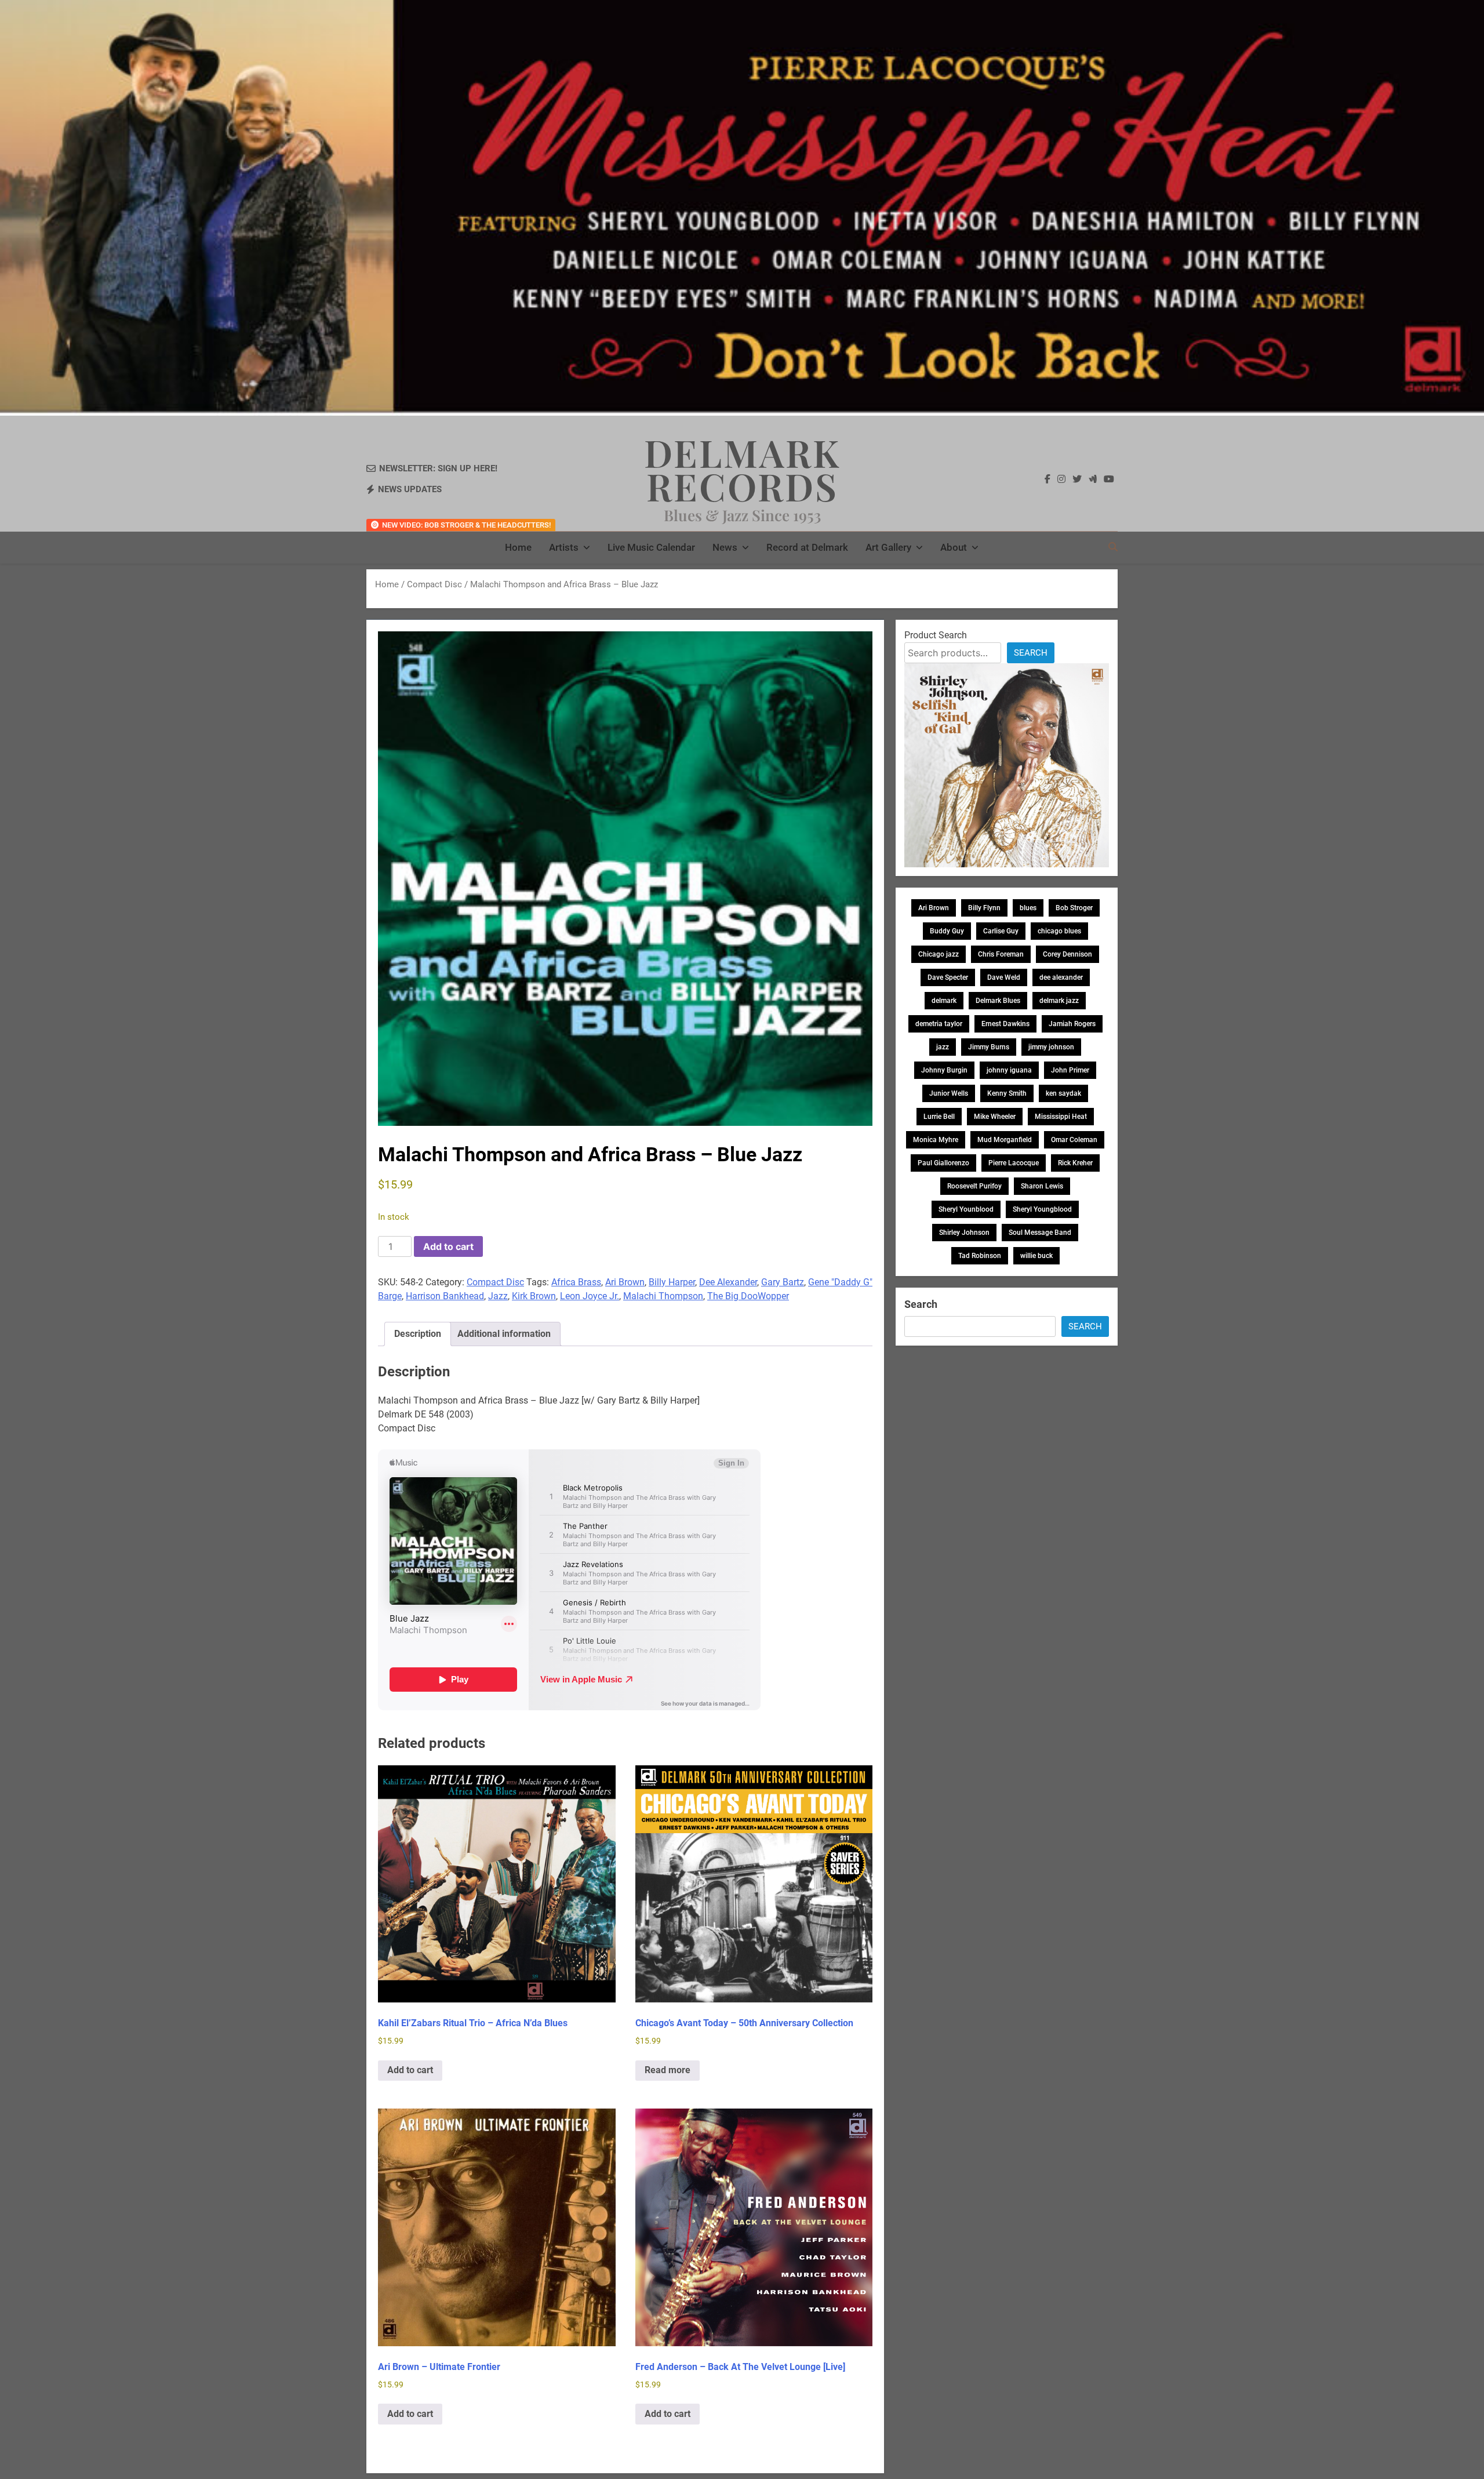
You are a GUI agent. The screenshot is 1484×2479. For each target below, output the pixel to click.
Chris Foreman (1001, 954)
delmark (944, 1001)
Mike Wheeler (995, 1117)
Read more (668, 2070)
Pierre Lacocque (1014, 1163)
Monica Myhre (936, 1140)
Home (518, 547)
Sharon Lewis (1042, 1186)
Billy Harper (672, 1282)
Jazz (498, 1296)
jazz (943, 1047)
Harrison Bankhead (445, 1296)
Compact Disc (434, 584)
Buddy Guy (947, 931)
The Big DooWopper (748, 1296)
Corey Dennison (1067, 954)
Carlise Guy (1001, 931)
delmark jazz (1059, 1001)
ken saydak (1063, 1093)
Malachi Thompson (663, 1296)
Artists (564, 547)
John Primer (1070, 1070)
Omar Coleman (1074, 1140)
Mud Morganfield (1005, 1140)
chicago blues (1059, 931)
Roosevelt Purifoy (974, 1186)
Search (1031, 653)
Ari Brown (625, 1282)
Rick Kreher (1075, 1163)
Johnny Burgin (944, 1070)
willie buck (1036, 1256)
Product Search (936, 635)
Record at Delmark (807, 547)
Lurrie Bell (939, 1117)
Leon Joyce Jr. (590, 1296)
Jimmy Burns (989, 1047)
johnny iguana (1009, 1070)
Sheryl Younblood (966, 1209)
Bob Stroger (1074, 908)
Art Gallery (888, 547)
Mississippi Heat (1061, 1117)
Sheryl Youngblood (1042, 1209)
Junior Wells (949, 1093)
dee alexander (1061, 977)
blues (1028, 908)
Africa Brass (576, 1282)
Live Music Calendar (651, 547)
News (725, 547)
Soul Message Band (1040, 1233)
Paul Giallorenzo (943, 1163)
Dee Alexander (728, 1282)
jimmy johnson (1051, 1047)
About (954, 547)
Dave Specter (948, 977)
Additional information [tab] (504, 1334)
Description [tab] (418, 1334)
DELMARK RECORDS (742, 469)
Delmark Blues (998, 1001)
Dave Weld (1004, 977)
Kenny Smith (1007, 1093)
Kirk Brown (534, 1296)
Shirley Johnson (964, 1233)
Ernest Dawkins (1005, 1024)
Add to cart (448, 1246)
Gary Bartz (783, 1282)
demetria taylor (939, 1024)
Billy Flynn (984, 908)
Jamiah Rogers (1072, 1024)
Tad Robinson (980, 1256)
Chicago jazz (939, 954)
